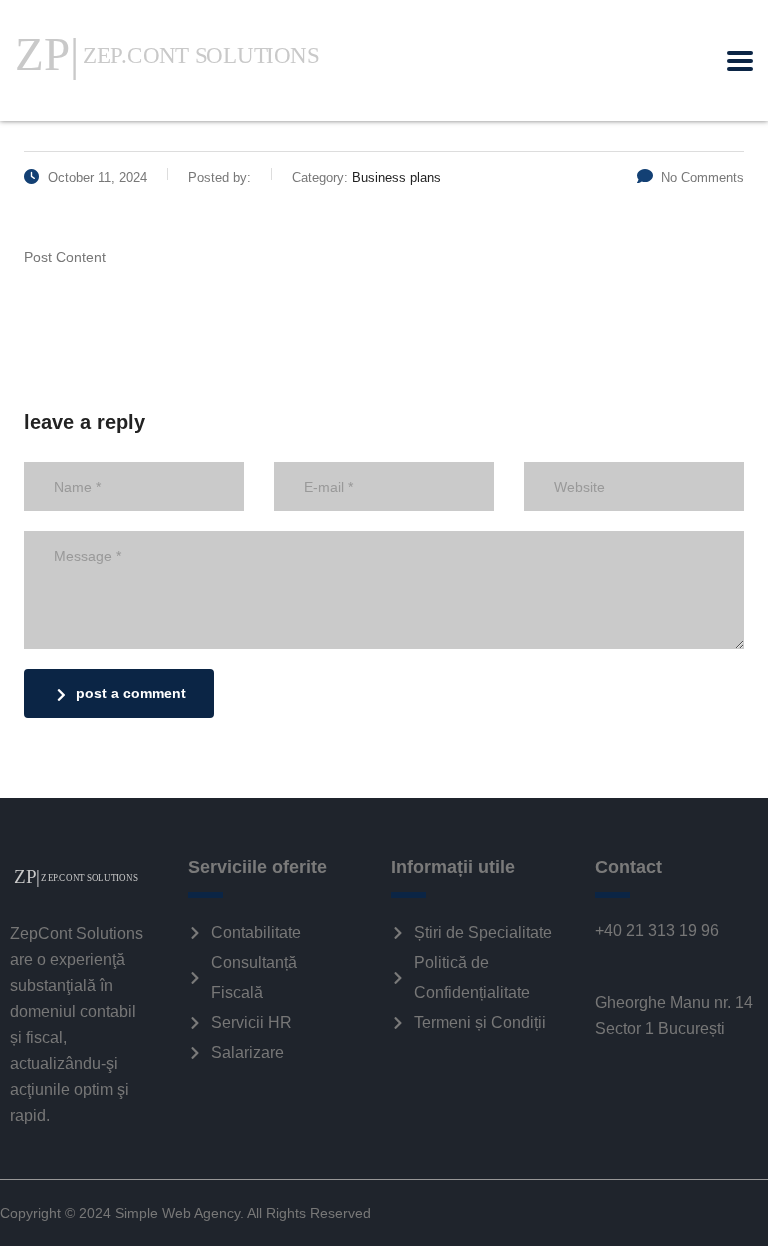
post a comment (131, 693)
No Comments (702, 177)
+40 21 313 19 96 (657, 930)
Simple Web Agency (177, 1213)
